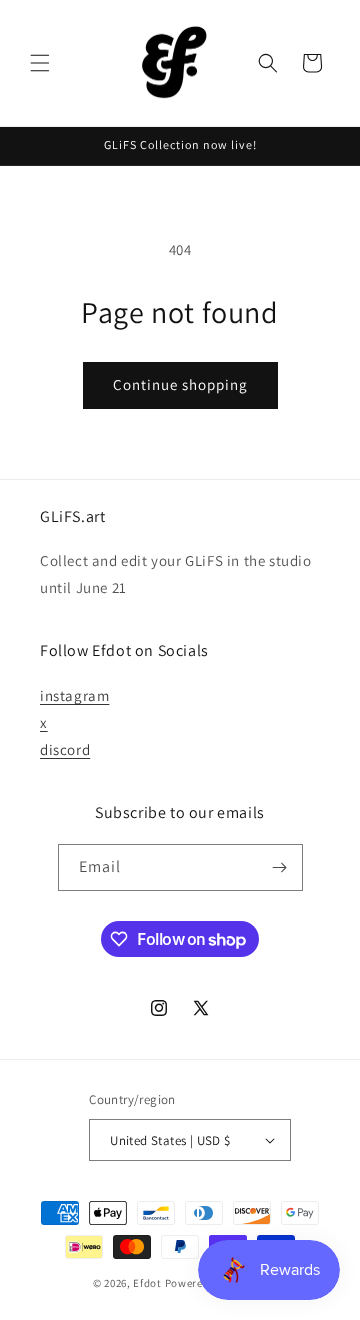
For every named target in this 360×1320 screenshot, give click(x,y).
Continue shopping (180, 384)
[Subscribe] (280, 867)
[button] (40, 63)
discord (65, 749)
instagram (74, 695)
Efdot (147, 1283)
